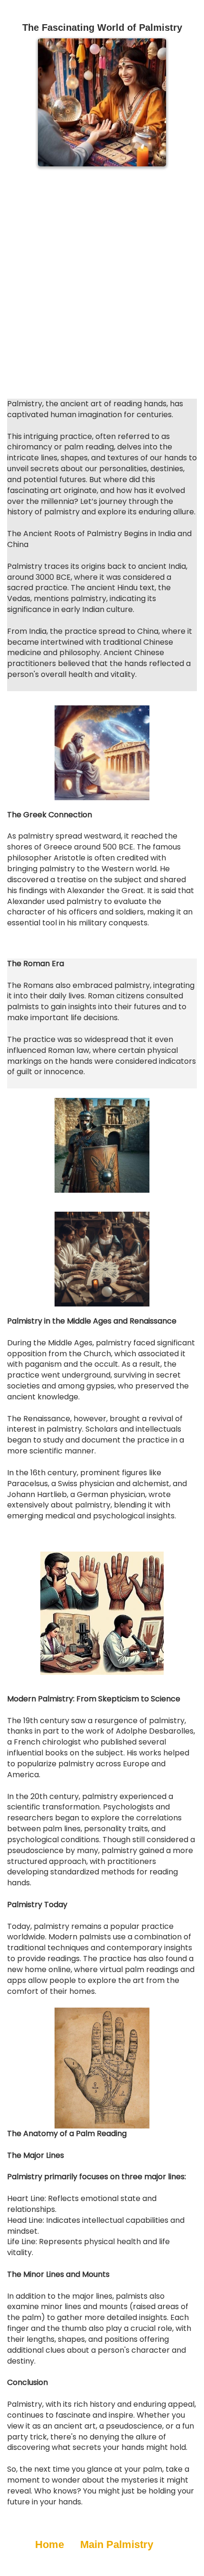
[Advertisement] (102, 283)
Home (50, 2544)
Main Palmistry (117, 2544)
